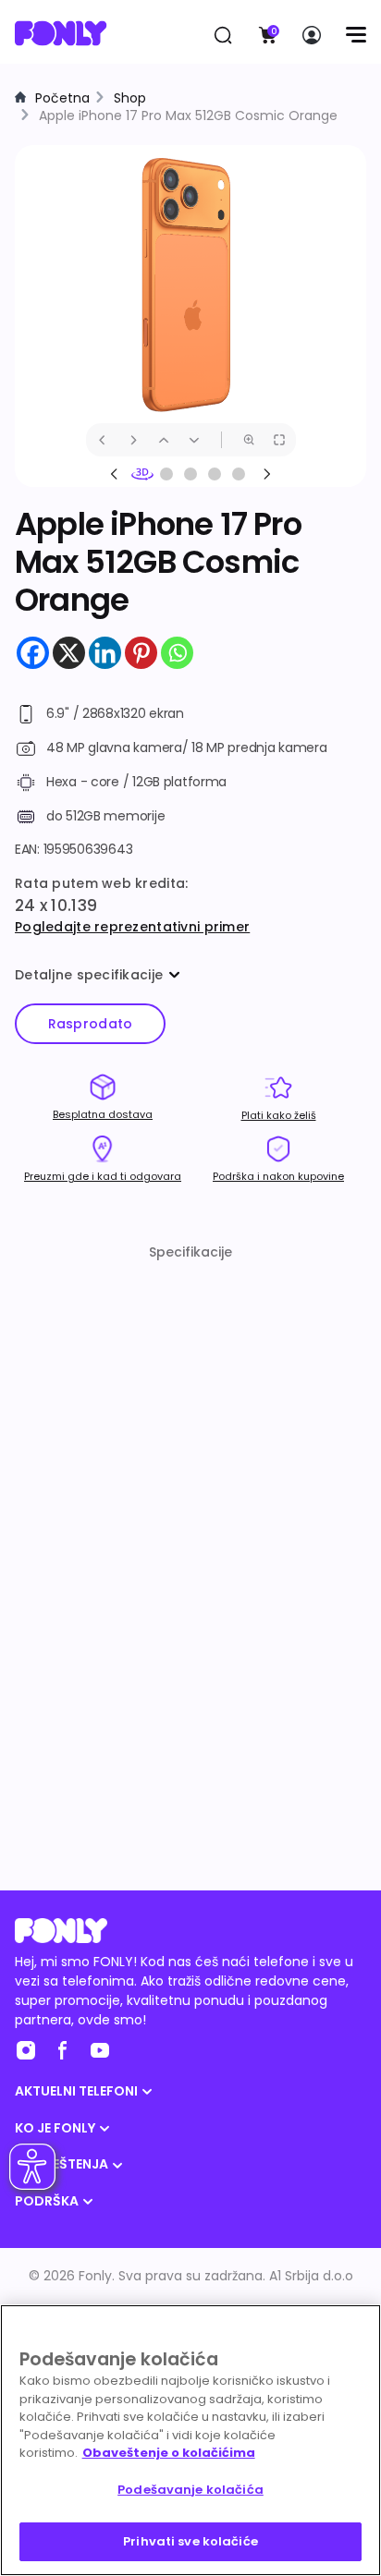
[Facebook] (33, 653)
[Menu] (356, 35)
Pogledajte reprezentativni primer (132, 927)
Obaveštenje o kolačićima (169, 2453)
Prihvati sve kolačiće (190, 2541)
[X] (69, 653)
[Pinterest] (141, 653)
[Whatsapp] (177, 653)
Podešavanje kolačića (190, 2490)
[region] (190, 2440)
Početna (62, 98)
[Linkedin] (105, 653)
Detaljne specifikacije (89, 975)
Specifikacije (190, 1252)
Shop (130, 98)
